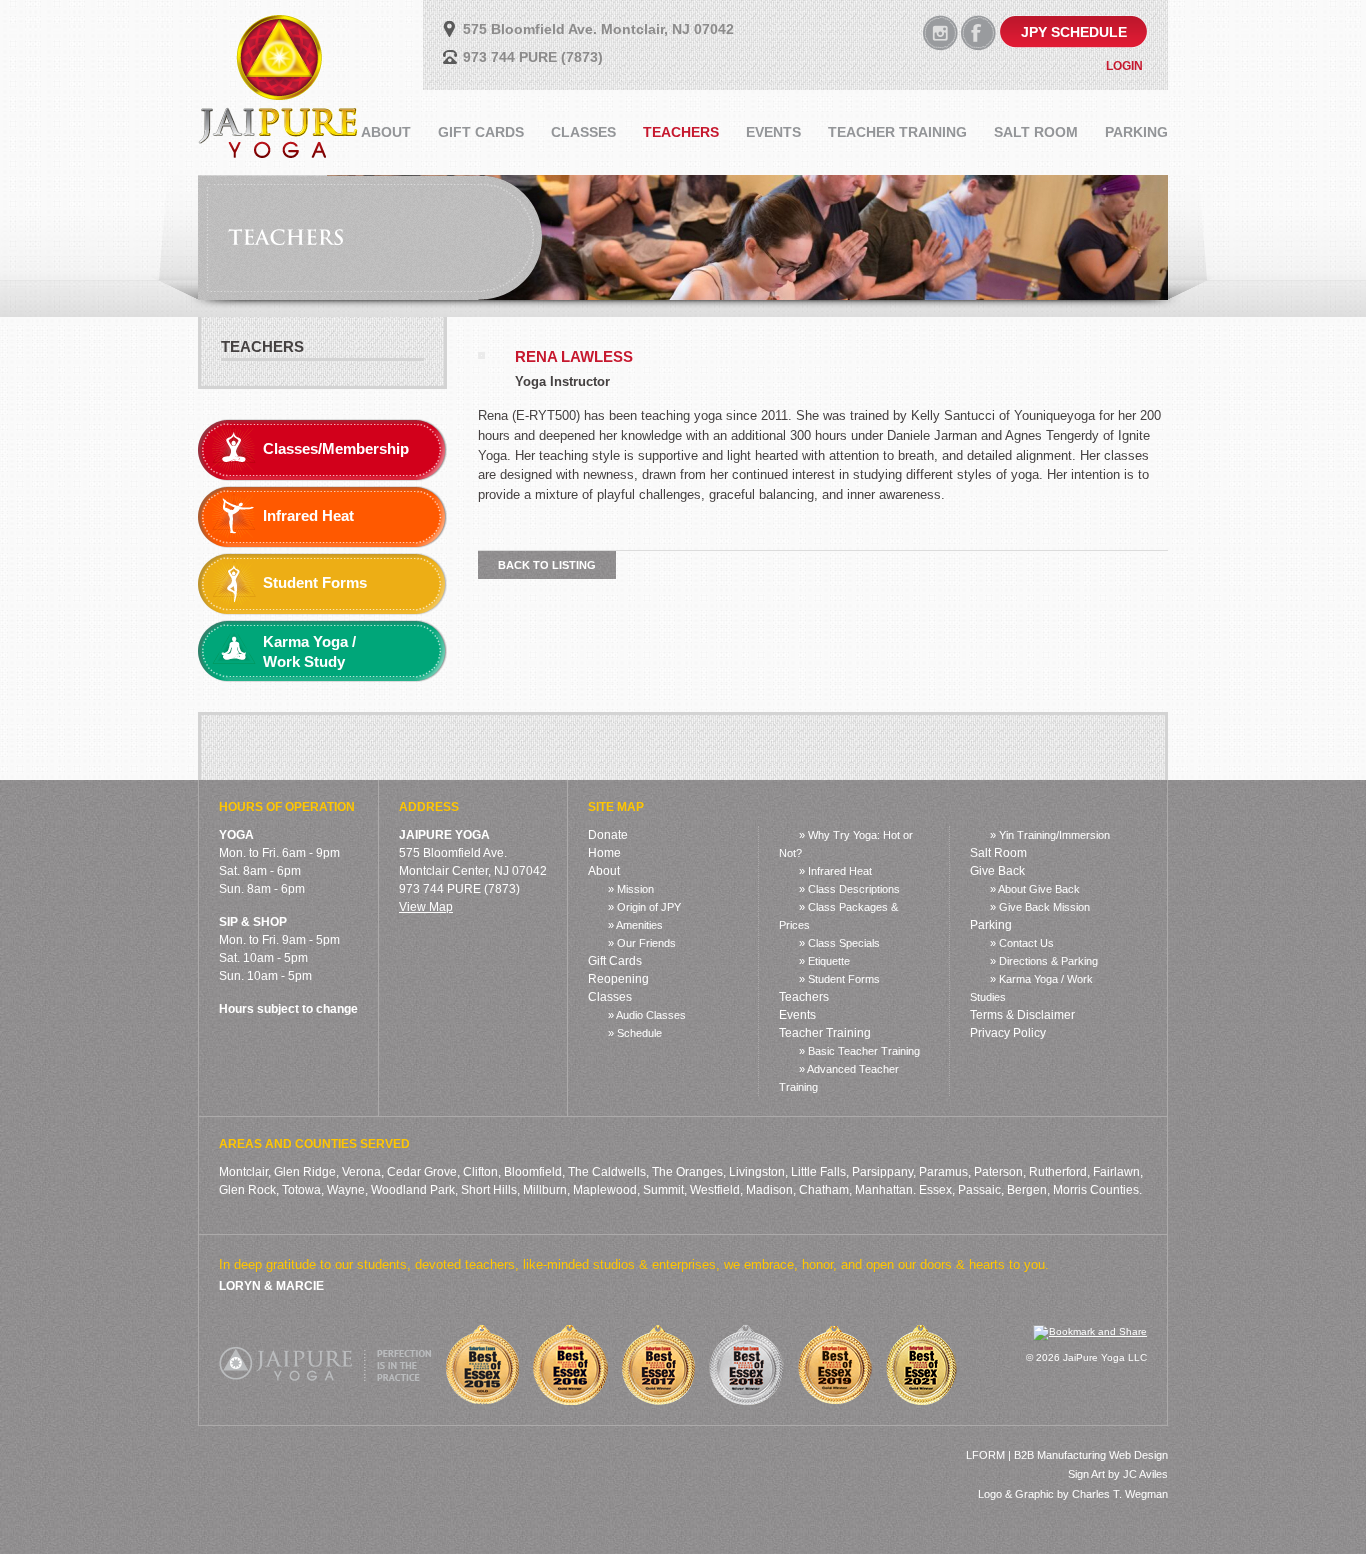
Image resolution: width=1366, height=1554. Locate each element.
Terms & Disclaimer (1022, 1015)
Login (1124, 66)
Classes (610, 997)
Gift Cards (615, 961)
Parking (991, 925)
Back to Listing (547, 565)
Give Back (997, 871)
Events (797, 1015)
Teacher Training (825, 1033)
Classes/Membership (336, 448)
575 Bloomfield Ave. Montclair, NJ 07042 (598, 29)
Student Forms (315, 582)
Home (604, 853)
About (604, 871)
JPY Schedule (1074, 32)
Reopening (618, 979)
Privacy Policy (1008, 1033)
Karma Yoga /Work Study (309, 651)
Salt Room (998, 853)
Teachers (262, 346)
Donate (608, 835)
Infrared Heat (308, 515)
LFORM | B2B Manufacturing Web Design (1067, 1455)
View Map (426, 907)
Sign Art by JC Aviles (1118, 1474)
